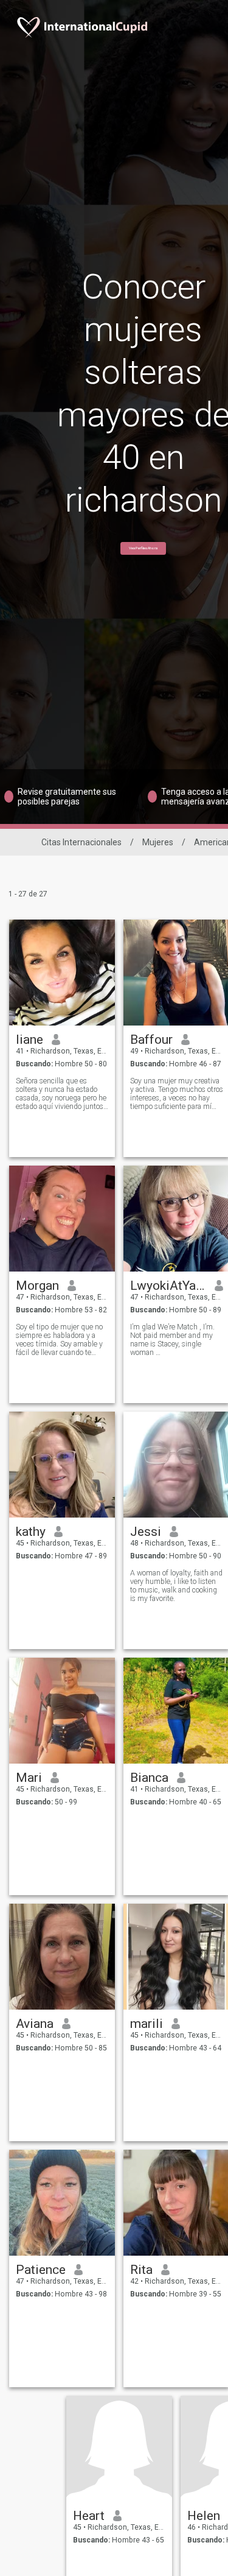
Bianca (149, 1778)
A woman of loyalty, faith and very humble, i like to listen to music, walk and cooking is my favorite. (176, 1586)
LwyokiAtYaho (168, 1286)
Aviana (35, 2024)
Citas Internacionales (81, 842)
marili (147, 2024)
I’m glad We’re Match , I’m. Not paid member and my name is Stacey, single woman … (172, 1340)
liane (29, 1040)
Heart (89, 2516)
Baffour (151, 1040)
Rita (141, 2270)
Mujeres (158, 842)
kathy (31, 1532)
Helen (204, 2516)
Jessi (146, 1532)
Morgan (37, 1286)
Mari (29, 1778)
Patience (41, 2270)
